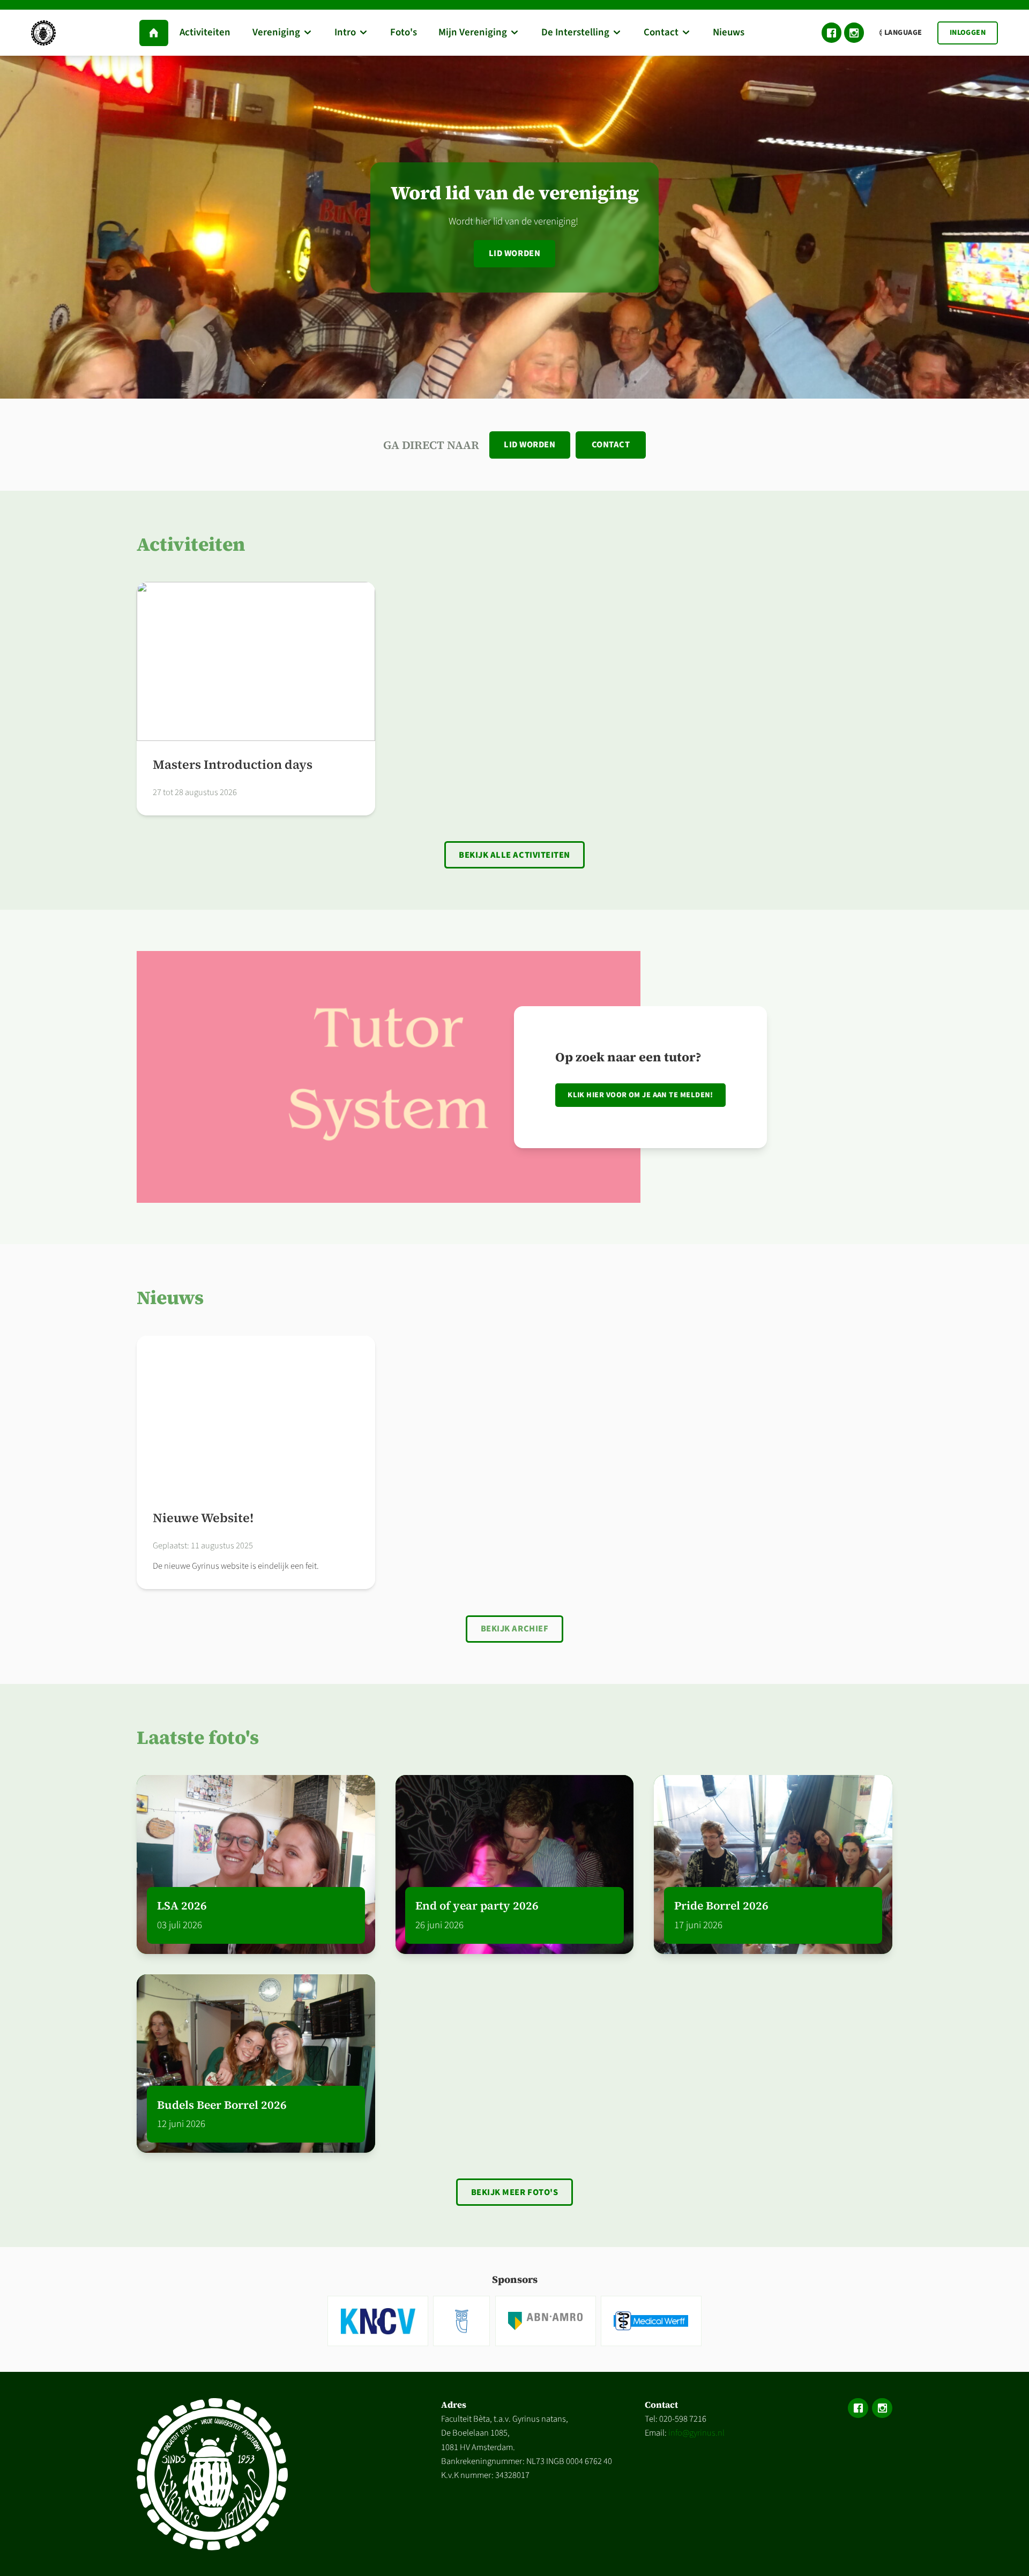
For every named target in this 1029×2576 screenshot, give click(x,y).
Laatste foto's (198, 1737)
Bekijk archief (514, 1629)
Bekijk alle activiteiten (514, 855)
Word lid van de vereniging (515, 193)
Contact (611, 445)
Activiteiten (191, 544)
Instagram (854, 33)
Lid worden (514, 253)
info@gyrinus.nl (696, 2433)
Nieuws (170, 1297)
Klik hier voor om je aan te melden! (640, 1095)
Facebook (832, 33)
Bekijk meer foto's (514, 2192)
